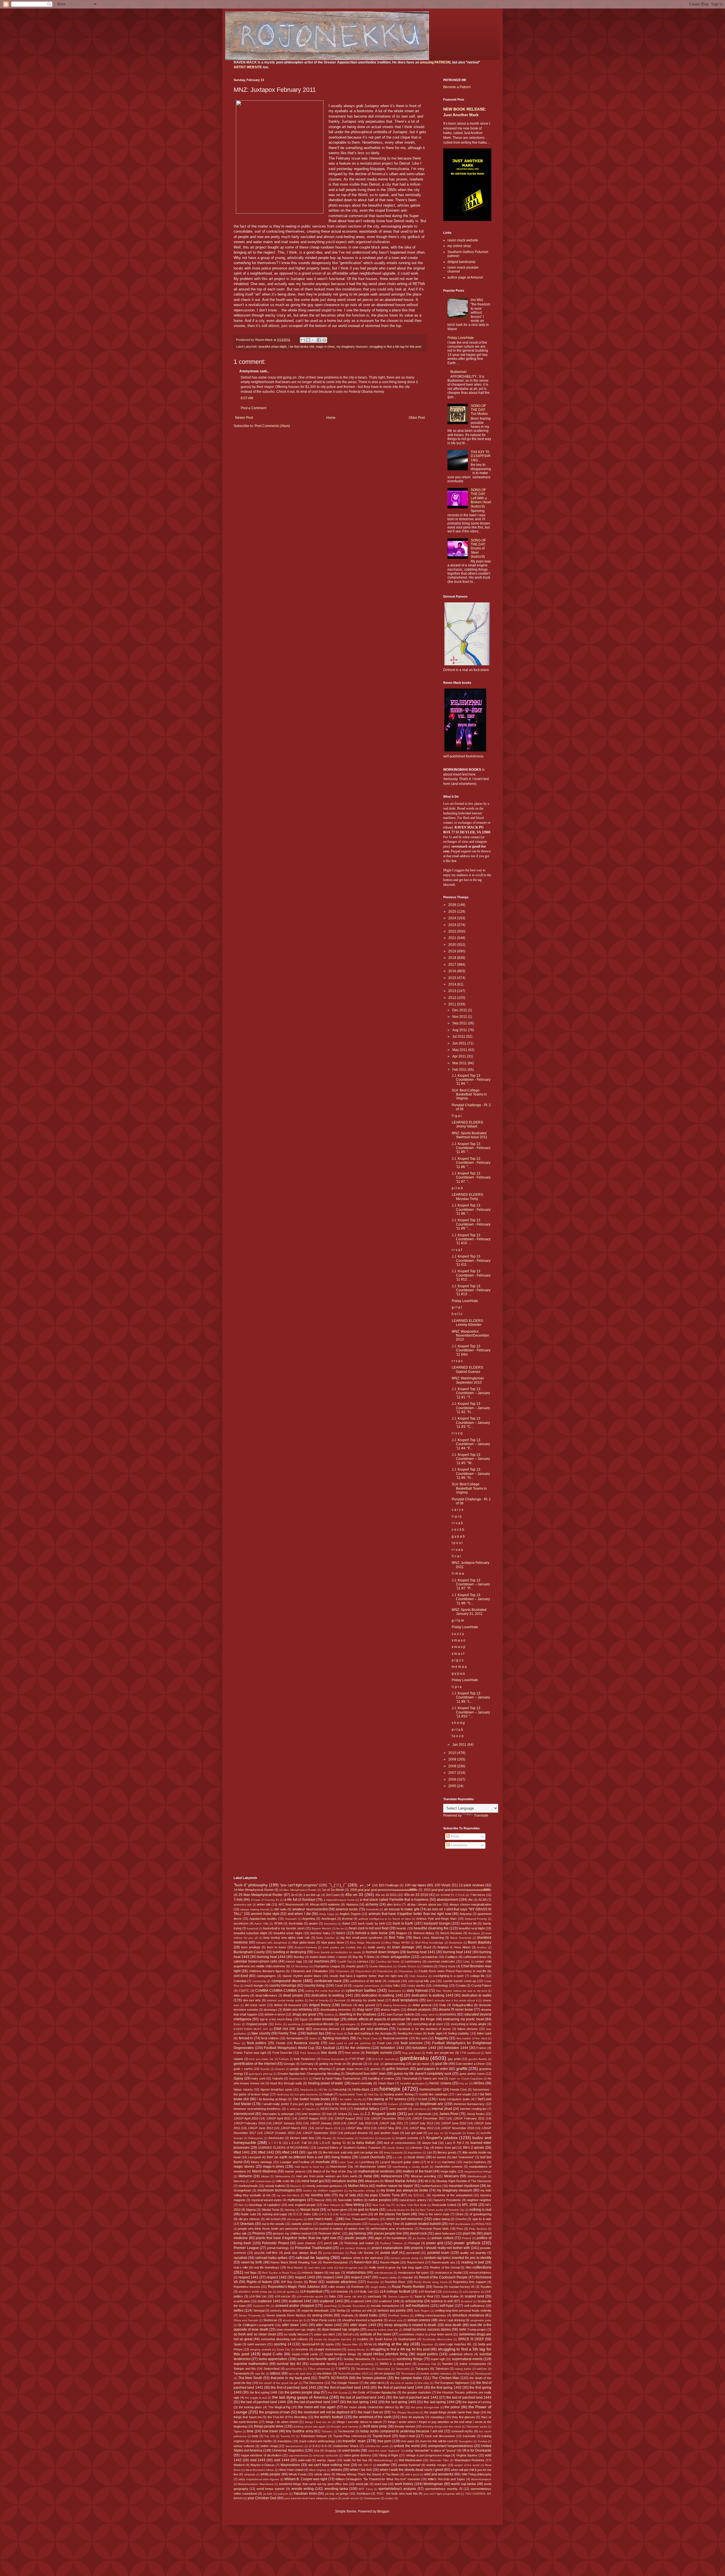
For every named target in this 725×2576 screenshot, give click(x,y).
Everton (366, 2024)
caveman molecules (441, 1961)
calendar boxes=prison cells (255, 1961)
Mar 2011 (460, 1063)
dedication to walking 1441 (332, 1995)
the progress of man (275, 2412)
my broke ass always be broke (404, 2190)
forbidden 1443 (424, 2048)
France (481, 2048)
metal (368, 2176)
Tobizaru (327, 2431)
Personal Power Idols (434, 2229)
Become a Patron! (457, 87)
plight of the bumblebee (391, 2238)
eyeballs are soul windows (367, 2029)
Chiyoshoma (385, 1971)
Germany (307, 2064)
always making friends (255, 1909)
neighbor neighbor (479, 2200)
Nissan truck (310, 2210)
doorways (270, 2010)
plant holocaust (445, 2233)
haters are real (433, 2078)
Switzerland (272, 2369)
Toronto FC (288, 2436)
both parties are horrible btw (342, 1947)
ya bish (268, 2494)
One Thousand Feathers (362, 2219)
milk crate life (285, 2181)
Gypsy (238, 2078)
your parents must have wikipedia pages (311, 2498)
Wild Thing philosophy (477, 2474)
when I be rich (361, 2470)
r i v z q (457, 1433)
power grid (435, 2243)
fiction (313, 2038)
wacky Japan (326, 2460)
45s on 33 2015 (386, 1895)
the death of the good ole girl (278, 2383)
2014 (453, 984)
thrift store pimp (375, 2426)
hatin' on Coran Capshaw (466, 2079)
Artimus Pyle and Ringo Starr (437, 1919)
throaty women (405, 2426)
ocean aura (359, 2214)
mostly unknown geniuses (324, 2186)
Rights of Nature (260, 2282)
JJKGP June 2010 (454, 2123)
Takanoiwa (383, 2369)
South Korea (383, 2339)
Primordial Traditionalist (313, 2248)
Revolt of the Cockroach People (443, 2277)
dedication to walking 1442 (382, 1995)
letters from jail (445, 2148)
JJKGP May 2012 (421, 2128)
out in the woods (273, 2224)
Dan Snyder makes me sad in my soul (461, 1991)
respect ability (388, 2277)
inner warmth (398, 2109)
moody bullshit (275, 2186)
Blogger (383, 2511)
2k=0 (294, 1895)
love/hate (323, 2162)
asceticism (241, 1923)
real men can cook (321, 2268)
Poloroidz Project (275, 2243)
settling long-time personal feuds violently (463, 2310)
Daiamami (395, 1991)
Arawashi (291, 1919)
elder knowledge (326, 2019)
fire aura (422, 2038)
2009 (453, 1759)
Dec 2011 (460, 1010)
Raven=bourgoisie (335, 2262)
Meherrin (245, 2176)
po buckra (420, 2238)
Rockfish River (395, 2282)
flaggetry (442, 2038)
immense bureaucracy (469, 2104)
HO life (323, 2090)
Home (331, 418)
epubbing (294, 2024)
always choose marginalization (471, 1904)
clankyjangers (266, 1976)
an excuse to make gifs (402, 1909)
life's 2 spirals (474, 2148)
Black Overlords (461, 1938)
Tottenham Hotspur (314, 2436)
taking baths (463, 2369)
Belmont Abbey (424, 1933)
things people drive (269, 2426)
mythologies (297, 2200)
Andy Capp (327, 1914)
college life (477, 1976)
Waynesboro (290, 2465)
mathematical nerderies (376, 2171)
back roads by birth (372, 1923)
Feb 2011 (460, 1070)
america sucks (347, 1909)
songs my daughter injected (333, 2339)
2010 (453, 1753)
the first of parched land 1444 (400, 2388)
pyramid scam (438, 2253)
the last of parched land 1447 (316, 2402)
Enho (279, 2024)
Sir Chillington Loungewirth (256, 2325)
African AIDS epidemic (325, 1904)
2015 (453, 978)
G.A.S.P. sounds (383, 2059)
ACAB (482, 1900)
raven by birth (252, 2262)
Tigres (238, 2431)
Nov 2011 (460, 1017)
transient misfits (261, 2441)
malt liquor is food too (310, 2167)
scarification (242, 2301)
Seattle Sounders (354, 2306)
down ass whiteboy (298, 2010)
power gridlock (467, 2243)
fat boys (337, 2034)
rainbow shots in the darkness (362, 2258)
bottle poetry (377, 1947)
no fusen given (337, 2210)
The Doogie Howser (345, 2383)
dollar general (422, 2005)
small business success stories (427, 2329)
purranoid (413, 2253)
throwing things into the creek (442, 2427)
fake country (261, 2033)
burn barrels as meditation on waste (337, 1952)
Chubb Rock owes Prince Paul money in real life (452, 1971)
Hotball (328, 2094)
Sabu (332, 2296)
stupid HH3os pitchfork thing (385, 2354)
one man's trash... (321, 2219)
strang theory (356, 2349)
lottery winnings (262, 2162)
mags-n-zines (325, 347)
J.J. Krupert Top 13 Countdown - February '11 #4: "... (471, 1080)
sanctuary (375, 2296)
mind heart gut (313, 2181)
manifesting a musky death (411, 2167)
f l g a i (457, 1116)
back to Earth (403, 1923)
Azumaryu (330, 1924)
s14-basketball (311, 2292)
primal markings (278, 2248)
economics (448, 2014)
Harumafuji (410, 2078)
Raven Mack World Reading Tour (294, 2262)
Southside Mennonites (437, 2339)
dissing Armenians (395, 2005)
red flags (250, 2273)
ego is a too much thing (276, 2019)
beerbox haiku (320, 1933)
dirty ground (367, 2005)
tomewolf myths (462, 2431)
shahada (347, 2315)
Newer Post (244, 418)
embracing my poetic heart (463, 2019)
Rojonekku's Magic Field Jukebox (294, 2287)
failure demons (468, 2029)
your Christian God (262, 2498)
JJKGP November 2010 (457, 2128)
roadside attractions (341, 2282)
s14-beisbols (339, 2292)
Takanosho (403, 2369)
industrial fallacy (367, 2109)
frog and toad (412, 2053)
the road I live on (371, 2412)
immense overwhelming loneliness (257, 2109)
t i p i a (457, 1687)
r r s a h (457, 1523)
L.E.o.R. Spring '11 (333, 2143)
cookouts (394, 1981)
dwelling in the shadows (358, 2014)
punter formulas (333, 2253)
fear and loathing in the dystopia (370, 2033)
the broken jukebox (371, 2378)
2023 (453, 925)
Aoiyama (466, 1914)
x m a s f (458, 1654)
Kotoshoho (367, 2138)
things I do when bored (282, 2422)
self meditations (417, 2306)
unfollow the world (377, 2446)
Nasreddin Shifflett (350, 2200)
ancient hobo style (265, 1914)
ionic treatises (311, 2114)
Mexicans (451, 2176)
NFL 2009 (470, 2205)
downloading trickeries (336, 2010)
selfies (239, 2310)
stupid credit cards (305, 2354)
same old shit (353, 2296)
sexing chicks (323, 2315)
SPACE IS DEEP (471, 2339)
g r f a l (457, 1307)
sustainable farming (323, 2364)
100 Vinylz (443, 1885)
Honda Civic (459, 2089)
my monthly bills (318, 2195)
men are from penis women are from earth (327, 2176)
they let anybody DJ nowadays (423, 2417)
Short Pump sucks (324, 2320)
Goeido (265, 2069)
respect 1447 (361, 2277)
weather (383, 2465)
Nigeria (251, 2210)
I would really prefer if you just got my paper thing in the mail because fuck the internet (322, 2104)
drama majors (390, 2010)
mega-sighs (448, 2171)
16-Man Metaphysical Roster (298, 1890)
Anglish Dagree (350, 1914)
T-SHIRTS (343, 2369)
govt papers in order (432, 2069)
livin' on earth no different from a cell (295, 2157)
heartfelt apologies (412, 2083)
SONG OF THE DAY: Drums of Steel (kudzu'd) (478, 549)
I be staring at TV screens (386, 2099)
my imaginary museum (352, 347)
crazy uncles (416, 1985)
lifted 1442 (266, 2152)
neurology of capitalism (265, 2205)
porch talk (331, 2243)
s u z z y (458, 1634)
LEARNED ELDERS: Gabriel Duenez (468, 1369)
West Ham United (291, 2470)
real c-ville (241, 2267)
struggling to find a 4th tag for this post (400, 2349)
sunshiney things (410, 2359)
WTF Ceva (365, 2489)
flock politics (257, 2043)
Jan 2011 (460, 1745)
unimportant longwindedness (450, 2446)
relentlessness (383, 2273)
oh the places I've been (392, 2214)
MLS (428, 2181)
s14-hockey (450, 2292)
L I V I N (275, 2143)
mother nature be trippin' (395, 2186)
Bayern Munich (322, 1928)
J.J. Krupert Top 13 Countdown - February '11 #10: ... (471, 1239)
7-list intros (478, 1895)
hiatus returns (243, 2089)
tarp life (260, 2374)
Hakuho (278, 2078)
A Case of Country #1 (265, 1900)
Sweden (448, 2364)
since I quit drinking (452, 2320)
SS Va (368, 2344)
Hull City (373, 2094)
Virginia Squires (467, 2455)
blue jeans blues (333, 1942)
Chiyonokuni (363, 1971)
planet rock (418, 2233)
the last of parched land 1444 (263, 2402)
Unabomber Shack (346, 2446)
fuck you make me (261, 2059)
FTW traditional (470, 2053)
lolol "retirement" (463, 2157)
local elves (416, 2157)
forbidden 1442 (392, 2048)
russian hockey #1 (462, 2287)
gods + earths (243, 2069)
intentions (420, 2109)
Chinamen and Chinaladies (309, 1971)
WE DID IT (365, 2465)
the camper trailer (408, 2378)
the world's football (329, 2417)
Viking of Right (388, 2455)
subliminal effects (461, 2354)
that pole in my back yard (290, 2378)
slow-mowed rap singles (340, 2329)
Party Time (392, 2224)
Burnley (299, 1957)
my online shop (459, 246)
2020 (453, 945)
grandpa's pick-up (261, 2074)
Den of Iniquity (319, 2000)
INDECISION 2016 (333, 2109)
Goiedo (280, 2069)
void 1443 (258, 2460)
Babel (346, 1923)
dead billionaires (266, 1995)
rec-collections (478, 2267)
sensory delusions (283, 2310)
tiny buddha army (299, 2431)
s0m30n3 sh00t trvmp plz (255, 2292)
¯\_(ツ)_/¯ (337, 1885)
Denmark (340, 2000)
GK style (374, 2064)
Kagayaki (455, 2133)
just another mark (387, 2133)
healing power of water (326, 2083)
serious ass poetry (392, 2310)
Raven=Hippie (390, 2262)
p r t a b (457, 1730)
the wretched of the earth (372, 2417)
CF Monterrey (300, 1966)
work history (404, 2484)
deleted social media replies (285, 2000)
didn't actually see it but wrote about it (452, 2000)
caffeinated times (475, 1957)
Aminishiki (372, 1909)
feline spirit (484, 2033)
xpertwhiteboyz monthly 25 (444, 2489)
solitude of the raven (376, 2334)
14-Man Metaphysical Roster (254, 1890)
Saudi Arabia (450, 2296)
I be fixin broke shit (301, 347)
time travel (270, 2431)
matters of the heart (418, 2171)
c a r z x (458, 1510)
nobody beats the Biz (401, 2210)
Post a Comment (253, 408)
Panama (374, 2224)
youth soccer (350, 2498)
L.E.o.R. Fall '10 (300, 2143)
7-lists (238, 1900)
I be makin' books (350, 2099)
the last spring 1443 (401, 2402)
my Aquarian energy (362, 2190)
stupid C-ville (272, 2354)
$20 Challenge (389, 1885)
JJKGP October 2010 (279, 2133)
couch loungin (254, 1985)
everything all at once (428, 2024)
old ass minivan (249, 2219)
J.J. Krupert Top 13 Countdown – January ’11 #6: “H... (471, 1474)
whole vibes (322, 2474)
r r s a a (457, 1550)
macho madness (475, 2162)
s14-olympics (471, 2292)
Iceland (393, 2104)
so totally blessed (296, 2334)
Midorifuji (239, 2181)
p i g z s (458, 1660)
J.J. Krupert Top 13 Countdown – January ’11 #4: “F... (471, 1444)
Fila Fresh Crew (367, 2038)
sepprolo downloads (315, 2310)
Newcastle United (444, 2205)
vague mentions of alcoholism (261, 2455)
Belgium (402, 1933)
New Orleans (331, 2205)
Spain (237, 2344)
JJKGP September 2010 (319, 2133)
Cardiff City (345, 1962)
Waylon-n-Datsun (262, 2465)
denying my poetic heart (368, 2000)
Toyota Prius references (350, 2436)
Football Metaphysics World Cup (289, 2048)
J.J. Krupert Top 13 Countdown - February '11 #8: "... (471, 1210)
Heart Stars (386, 2083)
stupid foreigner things (341, 2354)
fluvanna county (307, 2043)
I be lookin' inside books (312, 2099)
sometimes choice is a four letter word (426, 2334)
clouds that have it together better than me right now (366, 1976)
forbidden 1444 (456, 2048)
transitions (285, 2441)
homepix (390, 2089)
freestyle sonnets (379, 2053)
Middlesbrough (477, 2176)
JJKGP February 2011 (469, 2118)
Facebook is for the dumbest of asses (424, 2029)
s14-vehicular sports (310, 2296)
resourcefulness (480, 2273)
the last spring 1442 (362, 2402)
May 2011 (460, 1050)
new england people (302, 2205)
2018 (453, 958)
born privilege (251, 1947)
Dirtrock (346, 2005)
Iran (329, 2114)
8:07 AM (247, 398)
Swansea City (427, 2364)
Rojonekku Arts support (470, 2282)
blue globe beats (304, 1942)
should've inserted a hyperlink (362, 2320)
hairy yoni (258, 2078)
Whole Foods (298, 2474)
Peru (460, 2229)
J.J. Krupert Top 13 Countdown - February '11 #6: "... (471, 1163)
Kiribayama (256, 2138)
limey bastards (393, 2153)
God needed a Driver (470, 2064)
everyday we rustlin (392, 2024)
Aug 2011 (460, 1030)
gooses (376, 2069)
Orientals (247, 2224)
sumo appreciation (273, 2359)
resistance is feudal (448, 2273)
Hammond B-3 (299, 2079)
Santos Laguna (398, 2296)
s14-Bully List (363, 2292)
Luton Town (346, 2162)
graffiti (462, 2069)
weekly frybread (409, 2465)
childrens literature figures (267, 1971)
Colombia (240, 1981)
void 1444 (282, 2460)
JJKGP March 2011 (294, 2128)
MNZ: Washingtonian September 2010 (468, 1380)
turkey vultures (244, 2446)
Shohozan (270, 2320)
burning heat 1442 (457, 1952)
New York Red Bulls (413, 2205)
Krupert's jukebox (442, 2138)
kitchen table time (302, 2138)
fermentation (295, 2038)
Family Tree (287, 2033)
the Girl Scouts (338, 2393)
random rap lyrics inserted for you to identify (458, 2258)
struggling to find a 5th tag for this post (395, 347)
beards (401, 1928)
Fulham (284, 2059)
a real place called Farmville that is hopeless (394, 1900)
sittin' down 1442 (329, 2325)
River (313, 2282)
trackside (469, 2436)
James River (449, 2114)
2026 (453, 905)
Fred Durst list (282, 2053)
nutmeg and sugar (275, 2214)
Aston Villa (261, 1924)
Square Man (350, 2344)
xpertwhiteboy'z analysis (397, 2489)
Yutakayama (372, 2498)
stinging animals (261, 2349)
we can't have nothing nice (329, 2465)
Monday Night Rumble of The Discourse (464, 2181)
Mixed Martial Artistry (400, 2181)
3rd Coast (333, 1895)
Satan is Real (424, 2296)
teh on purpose (385, 2373)
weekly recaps (436, 2465)
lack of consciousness (400, 2143)
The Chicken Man (446, 2378)
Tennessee (408, 2374)
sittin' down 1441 (295, 2325)
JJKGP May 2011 (390, 2128)
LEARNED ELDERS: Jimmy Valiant (468, 1124)
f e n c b (458, 1736)
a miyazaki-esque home (339, 1900)
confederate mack (328, 1981)
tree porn (384, 2441)
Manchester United (373, 2167)
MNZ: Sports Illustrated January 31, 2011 (469, 1612)
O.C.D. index (302, 2214)
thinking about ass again (310, 2427)
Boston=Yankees (306, 1947)
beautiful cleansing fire (431, 1928)
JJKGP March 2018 (328, 2128)
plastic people (356, 2238)
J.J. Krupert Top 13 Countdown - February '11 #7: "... (471, 1177)
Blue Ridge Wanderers (365, 1943)
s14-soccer (283, 2296)
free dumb (329, 2053)
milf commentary (261, 2181)
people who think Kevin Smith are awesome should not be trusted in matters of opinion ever (301, 2229)
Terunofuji (463, 2374)
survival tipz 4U (289, 2364)
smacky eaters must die (383, 2330)
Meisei (265, 2176)
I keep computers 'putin (453, 2099)
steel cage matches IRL (455, 2344)
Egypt (304, 2019)
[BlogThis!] (308, 340)
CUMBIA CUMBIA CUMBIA (276, 1991)
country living (314, 1985)
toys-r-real (407, 2436)
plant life (469, 2233)
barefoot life (469, 1923)
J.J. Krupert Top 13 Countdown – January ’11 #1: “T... (471, 1393)
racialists (240, 2258)
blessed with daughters (272, 1943)
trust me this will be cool (437, 2441)
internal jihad (442, 2109)
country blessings (283, 1985)
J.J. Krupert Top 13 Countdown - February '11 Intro (471, 1350)
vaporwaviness (298, 2455)
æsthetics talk (243, 1905)
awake (313, 1923)
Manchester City (342, 2167)
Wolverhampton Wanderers (256, 2484)
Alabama (352, 1904)
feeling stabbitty (459, 2033)
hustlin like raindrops (434, 2094)
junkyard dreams (356, 2133)
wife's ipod (412, 2474)
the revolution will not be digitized (324, 2412)
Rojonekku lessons (247, 2287)
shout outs (395, 2320)
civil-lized (241, 1976)
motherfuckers (431, 2186)
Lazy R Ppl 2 (455, 2143)
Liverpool (254, 2157)
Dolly (443, 2005)
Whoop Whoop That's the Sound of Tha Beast (368, 2474)
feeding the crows (410, 2033)
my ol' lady (347, 2195)
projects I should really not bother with (440, 2248)
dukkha (329, 2015)
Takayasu (422, 2369)
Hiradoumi (307, 2090)
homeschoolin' (431, 2089)
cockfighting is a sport (448, 1976)
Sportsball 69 (311, 2344)
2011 (453, 1004)
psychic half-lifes (266, 2253)
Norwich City (457, 2210)
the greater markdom (417, 2392)
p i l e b (457, 1188)
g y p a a (458, 1674)
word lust (381, 2484)
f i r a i (456, 1556)
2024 (453, 918)
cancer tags (294, 1961)
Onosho (461, 2219)
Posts (454, 1836)
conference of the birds (366, 1981)
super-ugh (438, 2359)
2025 (453, 912)
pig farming (357, 2233)
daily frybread (417, 1991)
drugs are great (304, 2014)
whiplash (250, 2474)
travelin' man (354, 2441)
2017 (453, 965)
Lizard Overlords (372, 2157)
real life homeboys (266, 2267)
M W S (432, 2162)
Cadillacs (451, 1957)
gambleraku (414, 2058)
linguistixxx (415, 2153)
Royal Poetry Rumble (408, 2287)
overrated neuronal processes (340, 2224)
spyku (330, 2344)
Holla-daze (361, 2089)
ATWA (278, 1923)
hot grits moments (306, 2094)
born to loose (277, 1947)
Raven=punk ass (443, 2262)
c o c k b (458, 1530)
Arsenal (347, 1919)
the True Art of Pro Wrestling (287, 2417)
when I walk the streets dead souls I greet (411, 2470)
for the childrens (358, 2048)
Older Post (417, 418)
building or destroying (289, 1952)
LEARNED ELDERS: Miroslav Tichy (468, 1197)
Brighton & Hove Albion (454, 1947)
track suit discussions (440, 2436)
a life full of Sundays (300, 1900)
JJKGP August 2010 (312, 2118)
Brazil (427, 1947)
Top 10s (270, 2436)
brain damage (403, 1947)
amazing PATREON (435, 62)
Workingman (433, 2484)
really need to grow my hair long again (395, 2267)
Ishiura (343, 2114)
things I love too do (318, 2422)
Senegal (259, 2310)
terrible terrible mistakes (436, 2374)
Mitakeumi (372, 2181)
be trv (340, 1928)
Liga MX (312, 2152)
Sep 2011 (460, 1023)
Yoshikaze (363, 2494)
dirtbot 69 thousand (287, 2005)
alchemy (372, 1904)
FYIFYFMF (357, 2059)
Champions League (327, 1966)
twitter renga (269, 2446)
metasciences (392, 2176)
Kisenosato (276, 2138)
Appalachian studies (263, 1919)
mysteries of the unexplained (452, 2195)
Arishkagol (329, 1919)
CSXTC (244, 1991)
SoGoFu (348, 2334)
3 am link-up (312, 1895)
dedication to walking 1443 (432, 1995)
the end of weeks (402, 2383)
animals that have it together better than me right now (410, 1914)
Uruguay (330, 2450)
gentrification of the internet (255, 2064)
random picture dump (405, 2258)
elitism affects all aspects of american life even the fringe (391, 2019)
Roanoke (373, 2282)
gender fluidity (478, 2059)
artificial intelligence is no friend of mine (385, 1919)
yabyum (283, 2494)
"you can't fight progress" (299, 1885)
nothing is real (480, 2210)
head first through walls (286, 2083)
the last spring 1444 (439, 2402)
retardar (407, 2277)
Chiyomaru (343, 1971)
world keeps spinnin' (271, 2489)
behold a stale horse (372, 1933)
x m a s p (459, 1647)
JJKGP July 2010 (359, 2123)
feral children (270, 2038)
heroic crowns (440, 2083)
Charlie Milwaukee (381, 1966)
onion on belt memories (404, 2219)
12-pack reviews (472, 1885)
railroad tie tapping (313, 2258)
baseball (252, 1928)
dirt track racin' (255, 2005)
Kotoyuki (385, 2138)
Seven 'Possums (250, 2315)
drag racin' (365, 2010)
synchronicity (294, 2369)
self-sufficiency (475, 2306)
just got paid (414, 2133)
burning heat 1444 (271, 1957)
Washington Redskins (470, 2460)
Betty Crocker (325, 1938)
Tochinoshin (346, 2431)
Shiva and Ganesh (246, 2320)
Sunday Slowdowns (357, 2359)
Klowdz (327, 2138)
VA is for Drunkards (477, 2450)
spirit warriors (257, 2344)
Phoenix (259, 2233)
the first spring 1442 (446, 2388)
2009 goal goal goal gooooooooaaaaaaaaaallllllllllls (384, 1890)
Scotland (467, 2301)
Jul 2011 (459, 1037)
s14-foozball (427, 2292)
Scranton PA (262, 2306)
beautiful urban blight (273, 347)
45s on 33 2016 (416, 1895)
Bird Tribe (397, 1938)
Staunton (427, 2344)
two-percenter (294, 2446)
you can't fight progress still (442, 2494)
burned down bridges (383, 1952)
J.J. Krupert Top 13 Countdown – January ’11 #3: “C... (471, 1423)
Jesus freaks (476, 2114)
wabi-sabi (304, 2460)
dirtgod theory (320, 2005)
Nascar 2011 (323, 2200)
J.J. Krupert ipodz (380, 2114)
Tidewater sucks (477, 2427)
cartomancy (413, 1961)
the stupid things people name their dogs (452, 2412)
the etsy (424, 2383)
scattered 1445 (389, 2301)
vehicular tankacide (326, 2455)
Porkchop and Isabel (359, 2243)
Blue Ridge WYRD (398, 1943)
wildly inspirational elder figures (259, 2479)
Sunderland (384, 2359)
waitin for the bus (355, 2460)
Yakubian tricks (305, 2494)
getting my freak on (332, 2064)
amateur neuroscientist (310, 1909)
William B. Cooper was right (306, 2479)
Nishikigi (290, 2210)
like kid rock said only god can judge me (351, 2152)
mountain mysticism (464, 2186)
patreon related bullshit (423, 2224)
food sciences (412, 2043)
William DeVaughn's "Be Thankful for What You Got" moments (378, 2479)
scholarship (414, 2301)
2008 (453, 1766)
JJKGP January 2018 (325, 2123)
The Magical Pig (279, 2407)
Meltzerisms (283, 2176)
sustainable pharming (359, 2364)
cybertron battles (361, 1990)
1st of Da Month (333, 1890)
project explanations (387, 2248)
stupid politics (427, 2354)
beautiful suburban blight (250, 1933)
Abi (470, 1900)
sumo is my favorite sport (316, 2359)
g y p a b (458, 1536)
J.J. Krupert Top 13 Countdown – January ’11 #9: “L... (471, 1697)
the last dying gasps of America (300, 2397)
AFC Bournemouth (291, 1904)
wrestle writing (303, 2489)
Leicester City (419, 2148)
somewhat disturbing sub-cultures (284, 2339)
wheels (337, 2470)
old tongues (295, 2219)
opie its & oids (482, 2219)
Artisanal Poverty (476, 1919)
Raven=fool (363, 2262)
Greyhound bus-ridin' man (365, 2074)
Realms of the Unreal (445, 2267)
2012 (453, 998)
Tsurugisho (466, 2441)
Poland (467, 2238)
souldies (363, 2339)
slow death (453, 2325)
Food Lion (384, 2043)
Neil (241, 2205)
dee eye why (252, 2000)
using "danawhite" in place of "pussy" (431, 2450)
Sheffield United (398, 2315)
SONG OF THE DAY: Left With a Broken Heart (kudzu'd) (481, 498)
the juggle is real (256, 2398)
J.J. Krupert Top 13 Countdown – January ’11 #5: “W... (471, 1459)
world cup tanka (463, 2484)
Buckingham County (249, 1952)
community (259, 1981)
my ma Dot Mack (288, 2195)
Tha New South (250, 2378)
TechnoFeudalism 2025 (353, 2374)
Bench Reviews (451, 1933)
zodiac (389, 2498)
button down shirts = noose (328, 1957)
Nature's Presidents (447, 2200)
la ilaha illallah (364, 2143)
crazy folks (392, 1985)
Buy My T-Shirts (364, 1957)
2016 (453, 971)
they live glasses (464, 2417)
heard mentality (362, 2083)
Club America (418, 1976)
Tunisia (482, 2441)
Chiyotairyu (406, 1971)
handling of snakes (381, 2078)
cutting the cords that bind (323, 1991)
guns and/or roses (472, 2074)
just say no (436, 2133)
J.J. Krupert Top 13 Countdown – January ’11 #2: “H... (471, 1408)
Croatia (461, 1985)
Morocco (296, 2186)
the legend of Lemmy (477, 2402)
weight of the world (467, 2465)
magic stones (244, 2167)
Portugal (414, 2243)
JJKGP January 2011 (287, 2123)
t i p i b (457, 1517)
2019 (453, 951)
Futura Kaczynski (333, 2059)
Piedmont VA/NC (330, 2233)
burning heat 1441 (421, 1952)
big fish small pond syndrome (361, 1938)
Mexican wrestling (424, 2176)
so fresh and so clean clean (255, 2334)
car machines (319, 1961)
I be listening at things (272, 2099)
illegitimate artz (432, 2104)
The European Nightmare (452, 2383)
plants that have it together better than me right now (296, 2238)
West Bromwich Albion (260, 2470)
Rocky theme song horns (431, 2282)
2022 (453, 931)
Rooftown (358, 2287)
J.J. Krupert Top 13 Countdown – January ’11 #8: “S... (471, 1599)
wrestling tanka (336, 2489)
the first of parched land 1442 (294, 2388)
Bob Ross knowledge (430, 1943)
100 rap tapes (415, 1885)
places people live (388, 2233)
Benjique (474, 1933)
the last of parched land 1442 (416, 2397)
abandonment (447, 1900)
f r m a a (458, 1573)
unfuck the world (407, 2446)
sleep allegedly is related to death (410, 2325)
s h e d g (458, 1723)
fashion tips (315, 2033)
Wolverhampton (481, 2479)
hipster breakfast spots (277, 2089)
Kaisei (471, 2133)
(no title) (477, 300)
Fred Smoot (308, 2053)
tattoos (275, 2373)
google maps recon (349, 2069)
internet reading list (473, 2109)
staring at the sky (393, 2344)
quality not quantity (473, 2253)
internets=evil (244, 2114)
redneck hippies (313, 2273)
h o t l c (457, 1314)
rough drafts (379, 2287)
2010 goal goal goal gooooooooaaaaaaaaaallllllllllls (458, 1890)
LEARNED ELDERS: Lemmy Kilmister (468, 1323)
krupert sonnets (407, 2138)
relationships (356, 2273)
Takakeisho (363, 2369)
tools (255, 2436)
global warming (395, 2064)
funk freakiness (305, 2059)
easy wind (428, 2015)
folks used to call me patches (350, 2043)
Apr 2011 (460, 1056)
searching (330, 2306)
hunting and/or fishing (399, 2094)
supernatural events (467, 2359)
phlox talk (240, 2233)
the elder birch (374, 2383)
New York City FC (384, 2205)
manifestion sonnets (449, 2167)
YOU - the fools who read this (397, 2494)
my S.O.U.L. (417, 2195)
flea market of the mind (472, 2038)
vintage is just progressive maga (428, 2455)
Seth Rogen (422, 2311)
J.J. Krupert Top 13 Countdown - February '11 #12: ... (471, 1275)
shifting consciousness (430, 2315)
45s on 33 (354, 1895)
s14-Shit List (258, 2296)
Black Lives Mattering (428, 1938)
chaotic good (355, 1966)
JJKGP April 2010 (246, 2118)
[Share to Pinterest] (324, 340)
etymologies (348, 2024)
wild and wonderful (439, 2474)
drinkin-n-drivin (275, 2014)
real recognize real (351, 2268)
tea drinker (325, 2373)
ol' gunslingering (480, 2214)
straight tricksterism (328, 2349)
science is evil (442, 2301)
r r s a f (457, 1250)
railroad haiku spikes (272, 2258)
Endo (237, 2024)
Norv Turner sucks (431, 2210)
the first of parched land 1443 (347, 2388)
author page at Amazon (465, 277)
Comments (459, 1845)
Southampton (407, 2339)
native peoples (380, 2200)
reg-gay (335, 2273)
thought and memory (344, 2427)
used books (351, 2450)
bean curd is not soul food (369, 1928)
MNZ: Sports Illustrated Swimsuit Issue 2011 (470, 1135)
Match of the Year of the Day (333, 2171)
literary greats (447, 2152)
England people (257, 2024)
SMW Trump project (473, 2329)
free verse (352, 2053)
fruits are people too (440, 2053)
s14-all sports (286, 2292)
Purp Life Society (362, 2253)
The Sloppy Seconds (405, 2412)
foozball (329, 2048)
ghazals (357, 2064)
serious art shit (362, 2310)
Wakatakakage (383, 2460)
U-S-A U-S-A (318, 2446)
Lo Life (398, 2157)
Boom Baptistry (480, 1942)
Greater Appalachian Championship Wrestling (309, 2074)
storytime (302, 2349)
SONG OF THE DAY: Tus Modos (479, 410)
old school (273, 2219)
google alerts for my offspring (310, 2069)
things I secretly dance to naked (359, 2422)
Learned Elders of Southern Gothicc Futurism (349, 2148)
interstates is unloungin (278, 2114)
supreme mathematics (251, 2364)
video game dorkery (357, 2455)
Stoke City (283, 2349)
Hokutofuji (340, 2089)
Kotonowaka (346, 2138)
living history (341, 2157)
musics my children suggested (323, 2190)
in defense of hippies (301, 2109)
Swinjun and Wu (245, 2369)
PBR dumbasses (459, 2224)
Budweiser (459, 372)
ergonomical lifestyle (320, 2024)
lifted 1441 (242, 2152)
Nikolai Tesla (270, 2210)
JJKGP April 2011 (278, 2118)
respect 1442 (277, 2277)
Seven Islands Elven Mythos (286, 2315)
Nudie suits (248, 2214)
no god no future (366, 2210)
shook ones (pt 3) (294, 2320)
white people (270, 2474)
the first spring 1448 (264, 2392)
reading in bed (473, 2262)
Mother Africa (358, 2186)
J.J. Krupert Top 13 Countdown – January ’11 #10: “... (471, 1712)
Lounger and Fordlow (295, 2162)
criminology (441, 1985)
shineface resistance (468, 2315)
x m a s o (459, 1640)
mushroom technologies (276, 2190)
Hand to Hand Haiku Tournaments (337, 2078)
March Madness (264, 2171)
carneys (363, 1961)
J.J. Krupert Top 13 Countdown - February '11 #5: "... (471, 1148)
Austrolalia (296, 1923)
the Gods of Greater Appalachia (374, 2392)
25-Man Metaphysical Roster (261, 1895)
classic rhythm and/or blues (302, 1976)
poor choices (307, 2243)
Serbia (341, 2310)
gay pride (454, 2059)
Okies (459, 2214)
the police (452, 2407)
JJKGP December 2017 (429, 2118)
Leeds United (395, 2148)
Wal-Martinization (411, 2460)
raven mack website (463, 240)
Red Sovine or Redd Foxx (279, 2273)
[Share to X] (314, 340)
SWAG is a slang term (395, 2364)
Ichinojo (409, 2104)
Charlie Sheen (407, 1966)
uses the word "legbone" (384, 2451)
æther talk (264, 1904)
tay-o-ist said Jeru (300, 2374)
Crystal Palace (481, 1985)
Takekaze (442, 2369)
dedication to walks (476, 1995)
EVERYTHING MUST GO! (251, 2029)
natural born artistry (413, 2200)
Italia (356, 2114)
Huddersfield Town (350, 2094)
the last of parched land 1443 (469, 2397)
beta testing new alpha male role (286, 1938)
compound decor (287, 1981)
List (429, 2152)
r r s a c (457, 1361)
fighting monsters (336, 2038)
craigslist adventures (366, 1986)
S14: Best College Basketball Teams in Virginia (469, 1094)
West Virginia (317, 2470)
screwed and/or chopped (295, 2306)
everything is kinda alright (469, 2024)
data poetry (242, 1995)
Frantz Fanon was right (250, 2053)
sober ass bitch (324, 2334)
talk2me (482, 2369)
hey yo (464, 2083)
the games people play (302, 2392)
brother (482, 1947)
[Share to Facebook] (319, 340)
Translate (481, 1815)
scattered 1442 (300, 2301)
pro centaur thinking (353, 2248)
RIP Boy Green (292, 2282)
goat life (441, 2064)
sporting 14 (283, 2344)
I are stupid (463, 2094)
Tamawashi (241, 2373)
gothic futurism (397, 2069)
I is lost (422, 2099)
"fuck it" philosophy (251, 1885)
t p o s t (457, 1543)
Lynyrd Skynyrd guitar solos (400, 2162)
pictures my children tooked (292, 2233)
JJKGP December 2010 (387, 2118)
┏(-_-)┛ (365, 1885)
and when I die (299, 1914)
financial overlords (396, 2038)
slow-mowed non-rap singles (296, 2329)
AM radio (280, 1909)
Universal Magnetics (288, 2450)
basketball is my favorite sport (284, 1928)
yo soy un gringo (337, 2494)
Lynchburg (367, 2162)
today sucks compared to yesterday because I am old (402, 2431)
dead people (293, 1995)
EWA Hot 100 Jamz (289, 2029)
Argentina (309, 1919)
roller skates (337, 2287)
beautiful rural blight (472, 1928)
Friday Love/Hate (461, 338)
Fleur (237, 2043)
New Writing (355, 2205)
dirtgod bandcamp (461, 262)
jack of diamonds (420, 2114)
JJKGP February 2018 (249, 2123)
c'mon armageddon (395, 1957)
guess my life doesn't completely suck (423, 2074)
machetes (449, 2162)
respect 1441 (249, 2277)
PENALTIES (483, 2224)
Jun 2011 (460, 1043)
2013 (453, 991)
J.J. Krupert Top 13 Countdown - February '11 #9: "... (471, 1224)
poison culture (443, 2238)
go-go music (421, 2064)
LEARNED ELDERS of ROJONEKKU (284, 2148)
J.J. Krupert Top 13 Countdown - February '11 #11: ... (471, 1261)
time (250, 2431)
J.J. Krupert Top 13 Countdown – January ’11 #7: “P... (471, 1584)
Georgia (289, 2064)
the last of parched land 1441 (363, 2397)
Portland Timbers (391, 2243)
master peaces (295, 2171)
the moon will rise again (317, 2407)
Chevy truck (447, 1966)
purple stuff (389, 2253)
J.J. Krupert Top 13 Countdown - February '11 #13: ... (471, 1290)
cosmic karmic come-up (460, 1981)
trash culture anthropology (317, 2441)
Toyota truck (382, 2436)
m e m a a (459, 1667)
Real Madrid (295, 2268)
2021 (453, 938)
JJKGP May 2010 (358, 2128)
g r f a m (458, 1621)
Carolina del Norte (388, 1962)
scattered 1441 (269, 2301)
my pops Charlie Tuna (382, 2195)
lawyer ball (430, 2143)
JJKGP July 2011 (391, 2123)
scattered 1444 (361, 2301)
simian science (419, 2320)
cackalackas (429, 1957)
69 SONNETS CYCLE (450, 1895)
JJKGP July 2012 (421, 2123)
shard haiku (368, 2315)
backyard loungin (437, 1923)
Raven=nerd (415, 2262)
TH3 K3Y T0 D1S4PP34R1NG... (481, 456)
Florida (281, 2043)
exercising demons (326, 2029)
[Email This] (303, 340)
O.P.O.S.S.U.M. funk (332, 2214)
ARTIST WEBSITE (248, 67)
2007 (453, 1773)
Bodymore (456, 1943)
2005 (453, 1786)
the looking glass (250, 2407)
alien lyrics (394, 1904)
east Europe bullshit (400, 2014)
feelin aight (435, 2033)
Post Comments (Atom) (272, 426)
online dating (441, 2219)
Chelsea (427, 1966)
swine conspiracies (473, 2364)
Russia (438, 2287)
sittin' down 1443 (363, 2325)
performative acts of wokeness (392, 2229)
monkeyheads (248, 2186)
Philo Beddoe (478, 2229)
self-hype (447, 2306)
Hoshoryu (283, 2094)
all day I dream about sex (424, 1904)
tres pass (408, 2441)
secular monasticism (385, 2306)
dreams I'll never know (456, 2010)
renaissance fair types (414, 2273)
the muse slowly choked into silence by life (374, 2407)
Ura (316, 2450)
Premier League (246, 2248)
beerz (341, 1933)
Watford (239, 2465)
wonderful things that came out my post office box (314, 2484)
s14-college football (395, 2292)
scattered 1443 (331, 2301)
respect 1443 (305, 2277)
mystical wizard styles (267, 2200)
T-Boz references (319, 2369)
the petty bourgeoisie (425, 2407)
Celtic (466, 1962)
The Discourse (313, 2383)
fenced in (246, 2038)
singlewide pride (481, 2320)
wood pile (362, 2484)
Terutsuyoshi (483, 2374)
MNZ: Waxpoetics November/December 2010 (470, 1336)
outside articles (302, 2224)
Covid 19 (341, 1985)
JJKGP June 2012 (260, 2128)
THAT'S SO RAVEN (333, 2378)
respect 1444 (333, 2277)
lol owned (439, 2157)
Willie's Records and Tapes (446, 2479)
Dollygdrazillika (462, 2005)
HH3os (479, 2083)
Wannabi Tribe (439, 2460)
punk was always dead (300, 2253)
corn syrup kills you (422, 1981)
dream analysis (419, 2010)
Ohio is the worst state (434, 2214)
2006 (453, 1779)
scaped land (474, 2296)
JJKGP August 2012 (349, 2118)
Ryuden (486, 2287)
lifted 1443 (290, 2152)
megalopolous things (478, 2172)
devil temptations (405, 2000)
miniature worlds (344, 2181)
